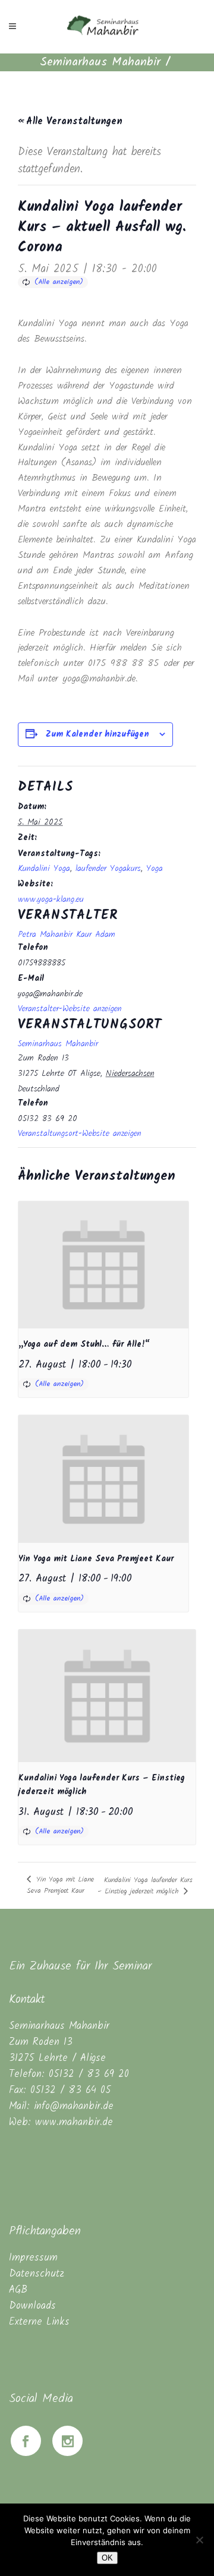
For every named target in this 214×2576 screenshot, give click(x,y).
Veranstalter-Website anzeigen (70, 1009)
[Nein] (199, 2540)
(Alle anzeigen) (59, 282)
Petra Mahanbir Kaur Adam (67, 935)
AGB (18, 2290)
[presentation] (103, 1265)
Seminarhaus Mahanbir (100, 62)
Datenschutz (37, 2274)
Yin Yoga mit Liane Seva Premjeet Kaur (96, 1559)
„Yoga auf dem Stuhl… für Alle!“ (84, 1344)
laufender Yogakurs (108, 869)
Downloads (32, 2306)
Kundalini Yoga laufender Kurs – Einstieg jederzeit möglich (145, 1886)
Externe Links (39, 2322)
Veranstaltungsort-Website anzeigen (80, 1134)
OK (107, 2558)
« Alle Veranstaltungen (70, 121)
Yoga (155, 869)
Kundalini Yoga (44, 869)
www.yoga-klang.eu (51, 899)
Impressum (33, 2258)
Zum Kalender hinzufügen (97, 734)
